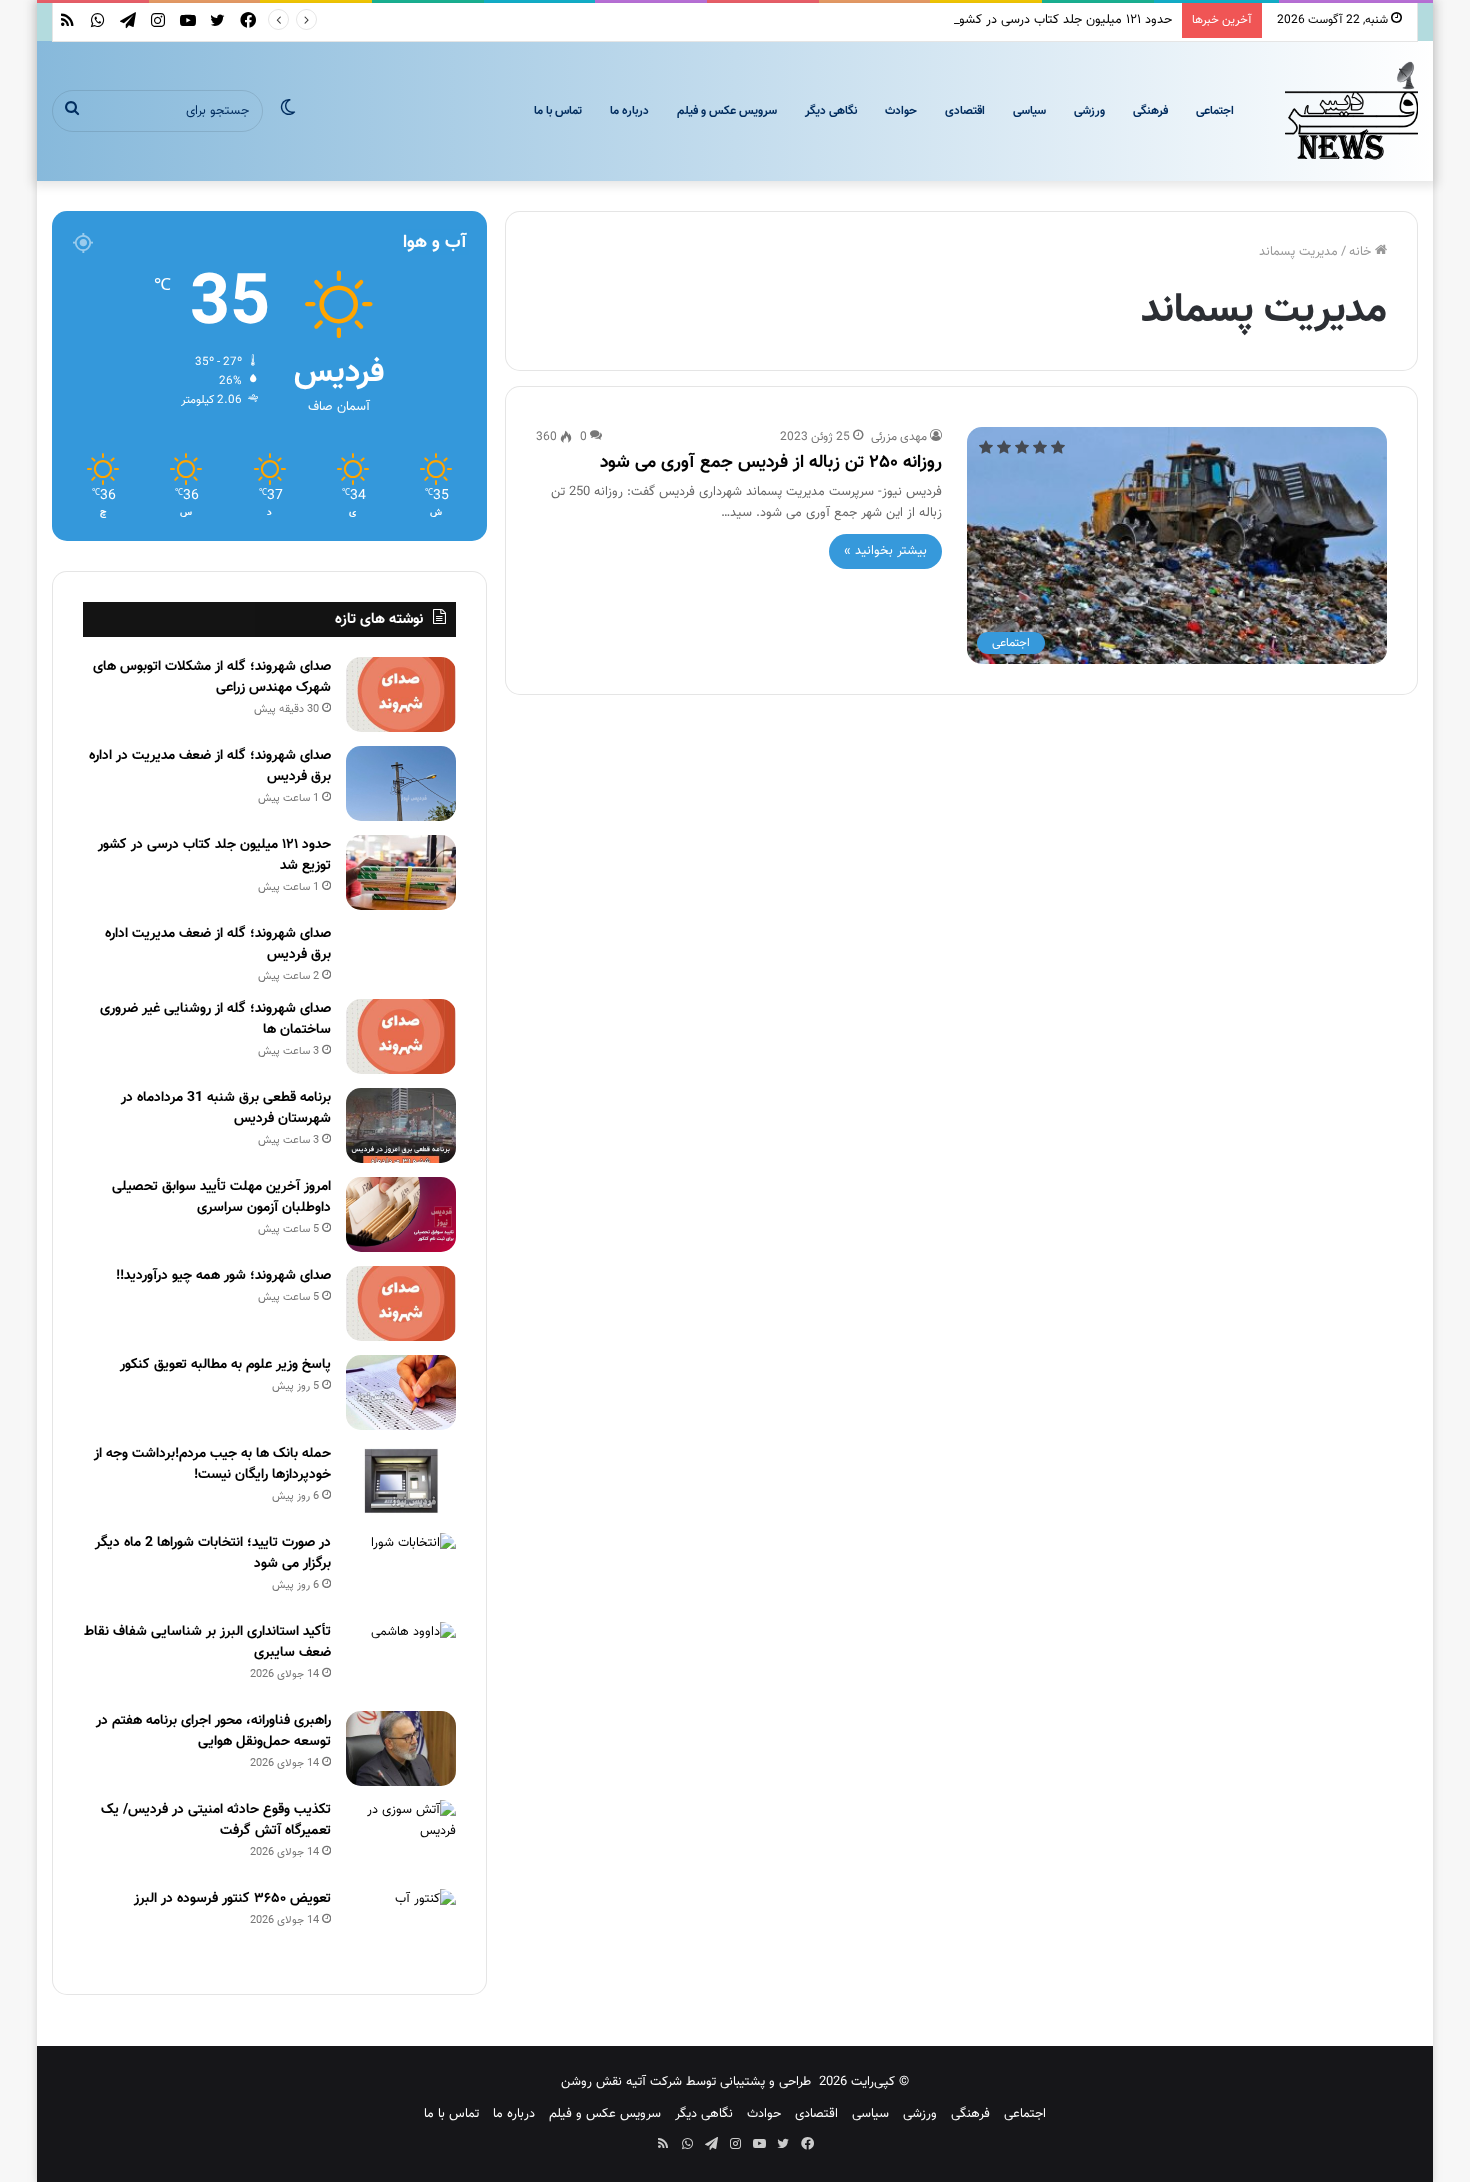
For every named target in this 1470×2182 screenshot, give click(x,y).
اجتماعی (1215, 111)
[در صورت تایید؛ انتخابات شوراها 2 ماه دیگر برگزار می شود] (401, 1570)
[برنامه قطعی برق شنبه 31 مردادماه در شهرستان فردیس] (401, 1125)
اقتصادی (965, 111)
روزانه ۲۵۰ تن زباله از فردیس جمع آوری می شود (771, 463)
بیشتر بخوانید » (885, 551)
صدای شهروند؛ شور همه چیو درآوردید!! (223, 1276)
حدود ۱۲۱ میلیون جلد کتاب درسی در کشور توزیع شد (1037, 20)
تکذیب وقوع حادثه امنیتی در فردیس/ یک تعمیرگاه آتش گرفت (216, 1820)
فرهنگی (1150, 111)
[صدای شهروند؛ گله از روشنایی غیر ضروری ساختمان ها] (401, 1036)
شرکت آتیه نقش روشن (621, 2082)
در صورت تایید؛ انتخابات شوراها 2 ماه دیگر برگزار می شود (213, 1553)
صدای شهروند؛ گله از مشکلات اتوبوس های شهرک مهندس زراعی (212, 677)
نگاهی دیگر (831, 111)
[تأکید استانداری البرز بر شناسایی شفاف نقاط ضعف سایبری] (401, 1659)
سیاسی (1029, 111)
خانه (1362, 252)
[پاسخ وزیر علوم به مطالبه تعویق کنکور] (401, 1392)
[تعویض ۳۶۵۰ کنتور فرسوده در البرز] (401, 1926)
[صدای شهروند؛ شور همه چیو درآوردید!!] (401, 1303)
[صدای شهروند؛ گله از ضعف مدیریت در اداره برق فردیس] (401, 783)
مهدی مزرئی (899, 437)
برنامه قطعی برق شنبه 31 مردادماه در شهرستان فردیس (226, 1108)
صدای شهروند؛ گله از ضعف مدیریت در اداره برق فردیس (210, 766)
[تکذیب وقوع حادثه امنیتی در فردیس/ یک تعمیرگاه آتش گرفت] (401, 1837)
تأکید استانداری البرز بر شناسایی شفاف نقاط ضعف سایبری (207, 1642)
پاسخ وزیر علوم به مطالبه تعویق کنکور (225, 1365)
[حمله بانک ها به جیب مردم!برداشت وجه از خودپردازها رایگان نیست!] (401, 1481)
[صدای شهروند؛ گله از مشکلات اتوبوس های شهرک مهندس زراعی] (401, 694)
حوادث (901, 111)
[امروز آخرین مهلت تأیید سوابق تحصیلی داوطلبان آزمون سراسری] (401, 1214)
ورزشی (1089, 111)
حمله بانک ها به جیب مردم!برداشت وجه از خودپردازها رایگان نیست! (212, 1464)
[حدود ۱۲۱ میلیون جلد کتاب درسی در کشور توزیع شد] (401, 872)
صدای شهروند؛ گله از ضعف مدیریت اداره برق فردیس (218, 944)
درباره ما (629, 111)
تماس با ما (558, 111)
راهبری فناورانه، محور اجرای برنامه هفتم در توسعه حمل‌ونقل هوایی (213, 1731)
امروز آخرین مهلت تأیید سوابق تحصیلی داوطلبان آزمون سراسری (221, 1197)
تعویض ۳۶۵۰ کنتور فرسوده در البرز (232, 1899)
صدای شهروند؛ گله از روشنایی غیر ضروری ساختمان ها (215, 1019)
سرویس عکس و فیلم (727, 111)
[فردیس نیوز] (1352, 111)
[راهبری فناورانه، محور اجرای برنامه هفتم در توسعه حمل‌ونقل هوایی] (401, 1748)
